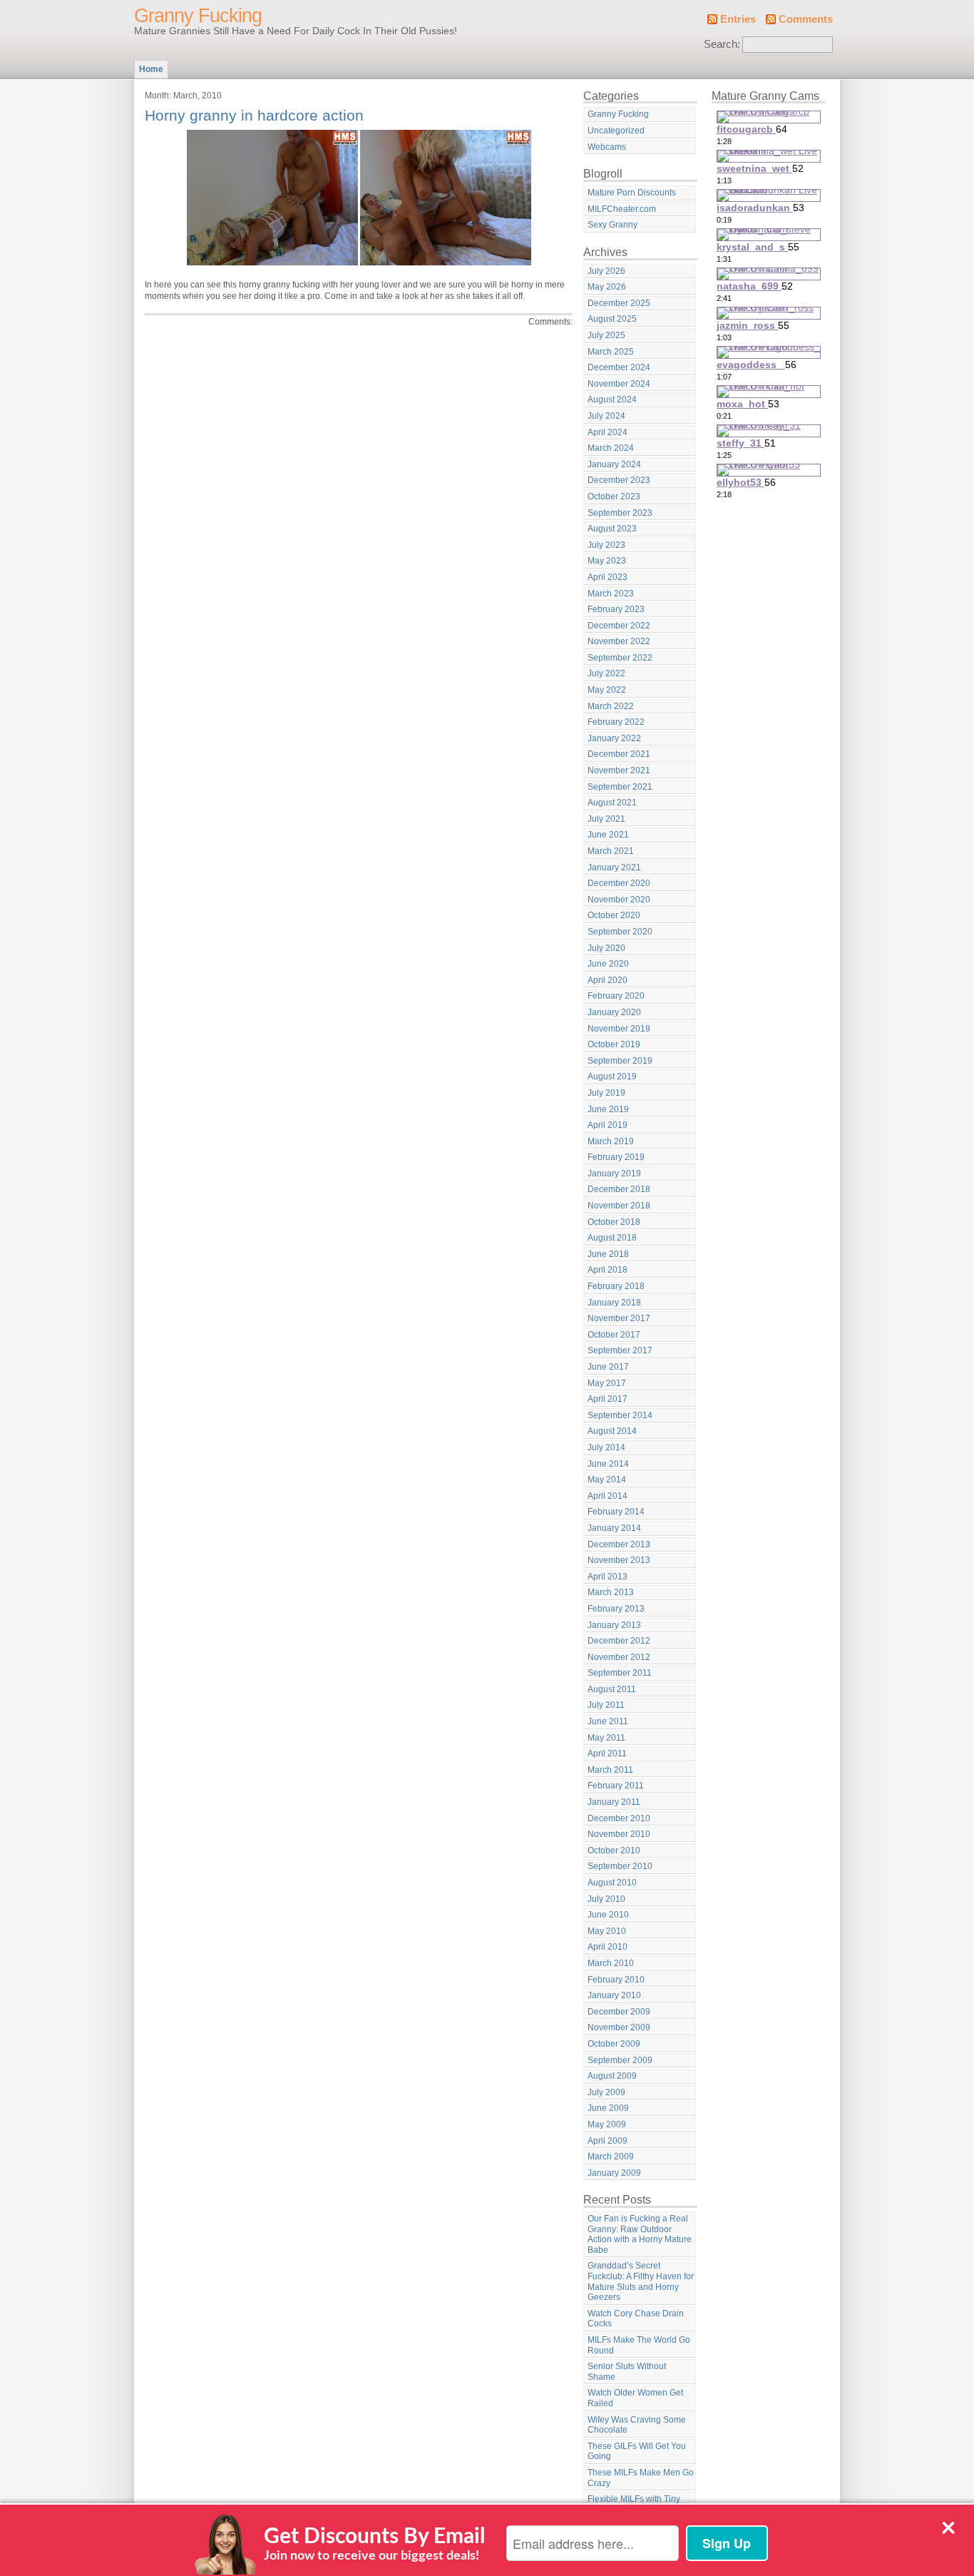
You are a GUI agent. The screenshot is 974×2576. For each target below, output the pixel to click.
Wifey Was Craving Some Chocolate (637, 2425)
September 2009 (620, 2060)
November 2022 (619, 641)
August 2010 (612, 1883)
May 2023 (607, 561)
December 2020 (619, 883)
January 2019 (614, 1174)
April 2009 (608, 2141)
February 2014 (616, 1512)
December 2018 (619, 1189)
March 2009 (611, 2157)
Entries (738, 19)
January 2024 (614, 464)
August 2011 (612, 1689)
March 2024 (611, 448)
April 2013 (608, 1577)
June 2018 (608, 1254)
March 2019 (611, 1141)
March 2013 (611, 1592)
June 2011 (608, 1721)
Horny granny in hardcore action (254, 115)
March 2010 (611, 1963)
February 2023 (616, 609)
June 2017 (608, 1367)
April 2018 (608, 1270)
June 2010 (608, 1915)
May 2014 (607, 1480)
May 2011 (606, 1738)
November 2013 (619, 1560)
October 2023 (614, 497)
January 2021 (614, 867)
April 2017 (608, 1399)
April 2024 (608, 432)
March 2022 (611, 706)
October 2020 (614, 915)
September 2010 (620, 1866)
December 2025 (619, 303)
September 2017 (620, 1350)
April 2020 (608, 980)
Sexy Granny (612, 225)
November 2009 (619, 2027)
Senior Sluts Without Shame (627, 2372)
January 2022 (614, 738)
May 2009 (607, 2124)
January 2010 (614, 1995)
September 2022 (620, 658)
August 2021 (612, 803)
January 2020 (614, 1012)
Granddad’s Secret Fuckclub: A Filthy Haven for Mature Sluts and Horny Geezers (641, 2281)
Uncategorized (616, 131)
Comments (806, 19)
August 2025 (612, 319)
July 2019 (606, 1093)
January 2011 (614, 1802)
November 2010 (619, 1834)
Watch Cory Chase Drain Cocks (636, 2319)
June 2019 (608, 1109)
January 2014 (614, 1528)
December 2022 (619, 626)
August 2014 (612, 1431)
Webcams (607, 147)
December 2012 (619, 1641)
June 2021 (608, 835)
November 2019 (619, 1029)
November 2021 (619, 770)
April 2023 (608, 577)
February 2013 (616, 1609)
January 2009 (614, 2173)
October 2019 (614, 1044)
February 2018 (616, 1286)
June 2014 (608, 1464)
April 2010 (608, 1947)
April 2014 (608, 1496)
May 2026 (607, 287)
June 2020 (608, 964)
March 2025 (611, 352)
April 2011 (607, 1753)
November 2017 (619, 1318)
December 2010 (619, 1818)
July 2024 (606, 416)
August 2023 (612, 529)
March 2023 (611, 594)
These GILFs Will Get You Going (637, 2452)
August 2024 (612, 399)
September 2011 (620, 1673)
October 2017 (614, 1335)
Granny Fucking (198, 16)
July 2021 (606, 819)
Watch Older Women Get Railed (635, 2398)
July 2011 (606, 1705)
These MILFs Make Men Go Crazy (641, 2478)
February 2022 (616, 722)
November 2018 (619, 1206)
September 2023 (620, 513)
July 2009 (606, 2092)
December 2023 (619, 480)
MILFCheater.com (622, 209)
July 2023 (606, 545)
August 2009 (612, 2076)
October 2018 (614, 1222)
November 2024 (619, 384)
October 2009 (614, 2044)
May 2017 (607, 1383)
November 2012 (619, 1657)
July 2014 (606, 1447)
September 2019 (620, 1061)
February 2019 (616, 1157)
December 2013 (619, 1544)
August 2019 (612, 1076)
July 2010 (606, 1899)
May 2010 (607, 1931)
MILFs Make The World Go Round (639, 2345)
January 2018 (614, 1303)
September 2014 (620, 1415)
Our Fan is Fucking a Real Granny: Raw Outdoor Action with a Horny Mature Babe (640, 2234)
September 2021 (620, 787)
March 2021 (611, 851)
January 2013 (614, 1625)
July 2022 (606, 673)
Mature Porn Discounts (632, 193)
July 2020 (606, 948)
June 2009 (608, 2108)
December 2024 (619, 367)
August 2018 (612, 1238)
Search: (722, 44)
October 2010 (614, 1850)
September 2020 (620, 932)
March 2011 (610, 1770)
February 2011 (616, 1786)
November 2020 (619, 900)
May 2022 (607, 690)
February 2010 (616, 1980)
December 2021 (619, 754)
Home (151, 69)
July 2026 (606, 271)
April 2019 (608, 1125)
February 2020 (616, 996)
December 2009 (619, 2012)
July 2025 (606, 335)
